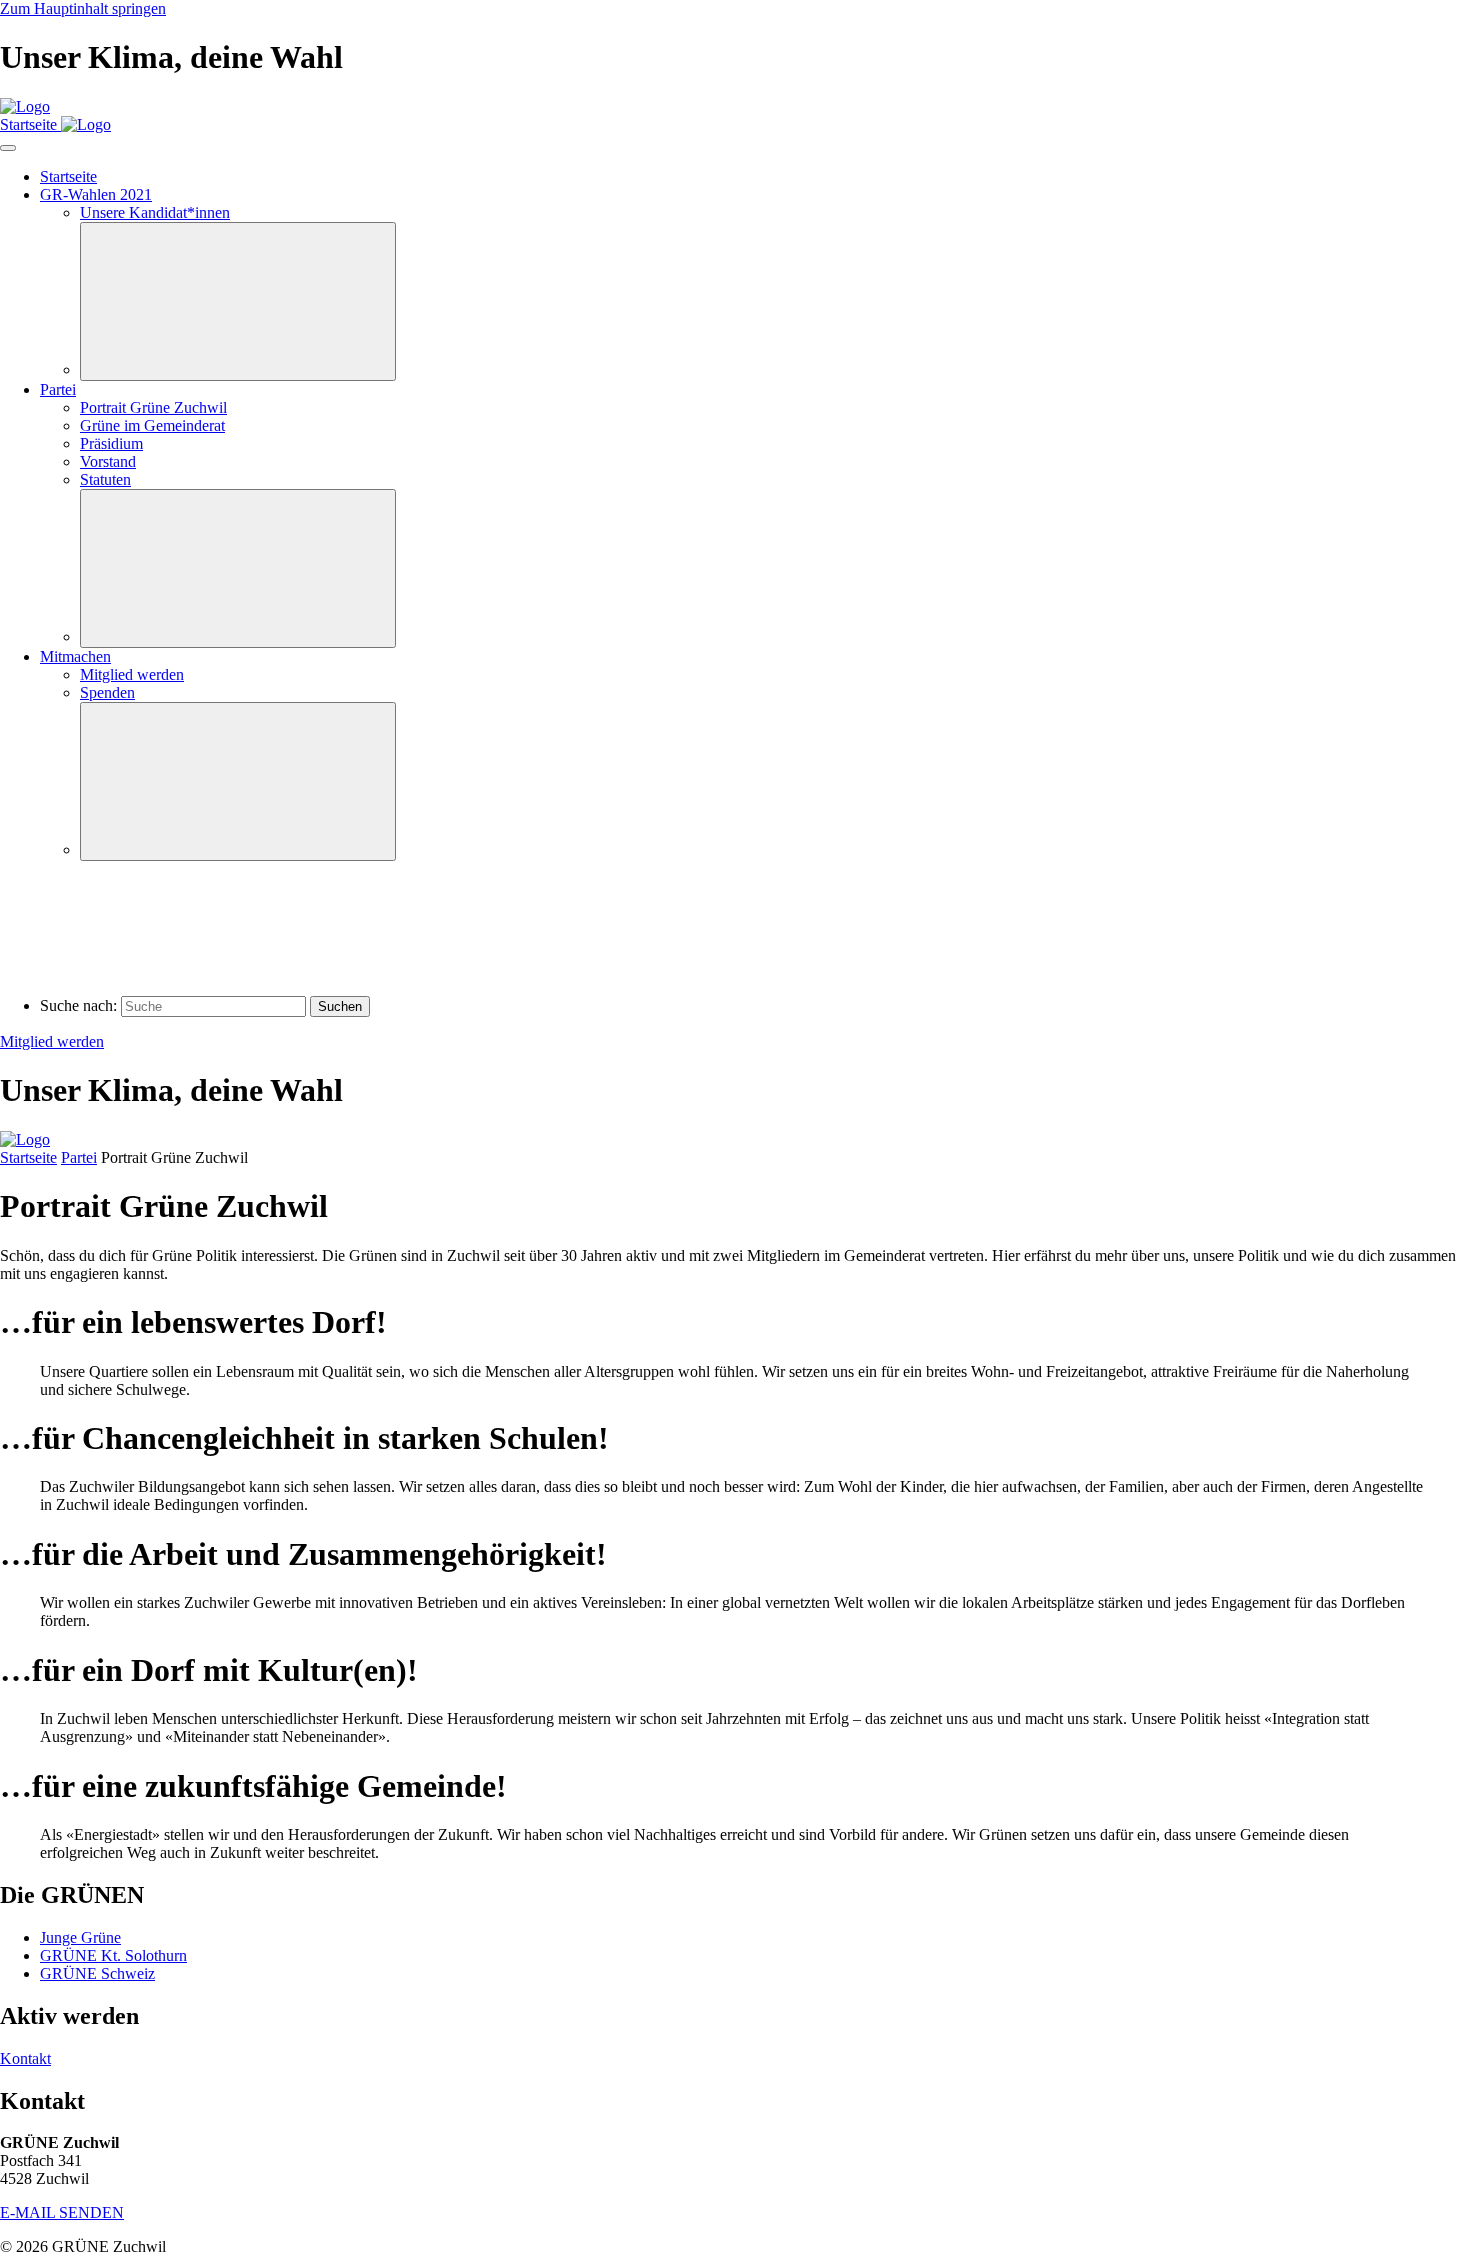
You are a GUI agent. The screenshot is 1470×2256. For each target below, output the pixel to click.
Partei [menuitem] (58, 389)
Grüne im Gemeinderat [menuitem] (152, 425)
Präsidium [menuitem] (111, 443)
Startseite (28, 1157)
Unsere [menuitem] (155, 212)
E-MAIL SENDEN (62, 2212)
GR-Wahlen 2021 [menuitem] (96, 194)
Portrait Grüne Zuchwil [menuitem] (153, 407)
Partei (79, 1157)
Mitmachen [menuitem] (75, 656)
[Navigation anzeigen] (8, 148)
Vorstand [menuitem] (108, 461)
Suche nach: (78, 1005)
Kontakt (25, 2058)
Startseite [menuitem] (68, 176)
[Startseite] (25, 106)
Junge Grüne (80, 1937)
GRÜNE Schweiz (97, 1973)
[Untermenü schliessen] (238, 301)
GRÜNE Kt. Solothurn (113, 1955)
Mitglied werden (52, 1041)
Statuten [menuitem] (105, 479)
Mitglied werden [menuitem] (132, 674)
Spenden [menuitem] (107, 692)
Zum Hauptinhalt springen (83, 8)
